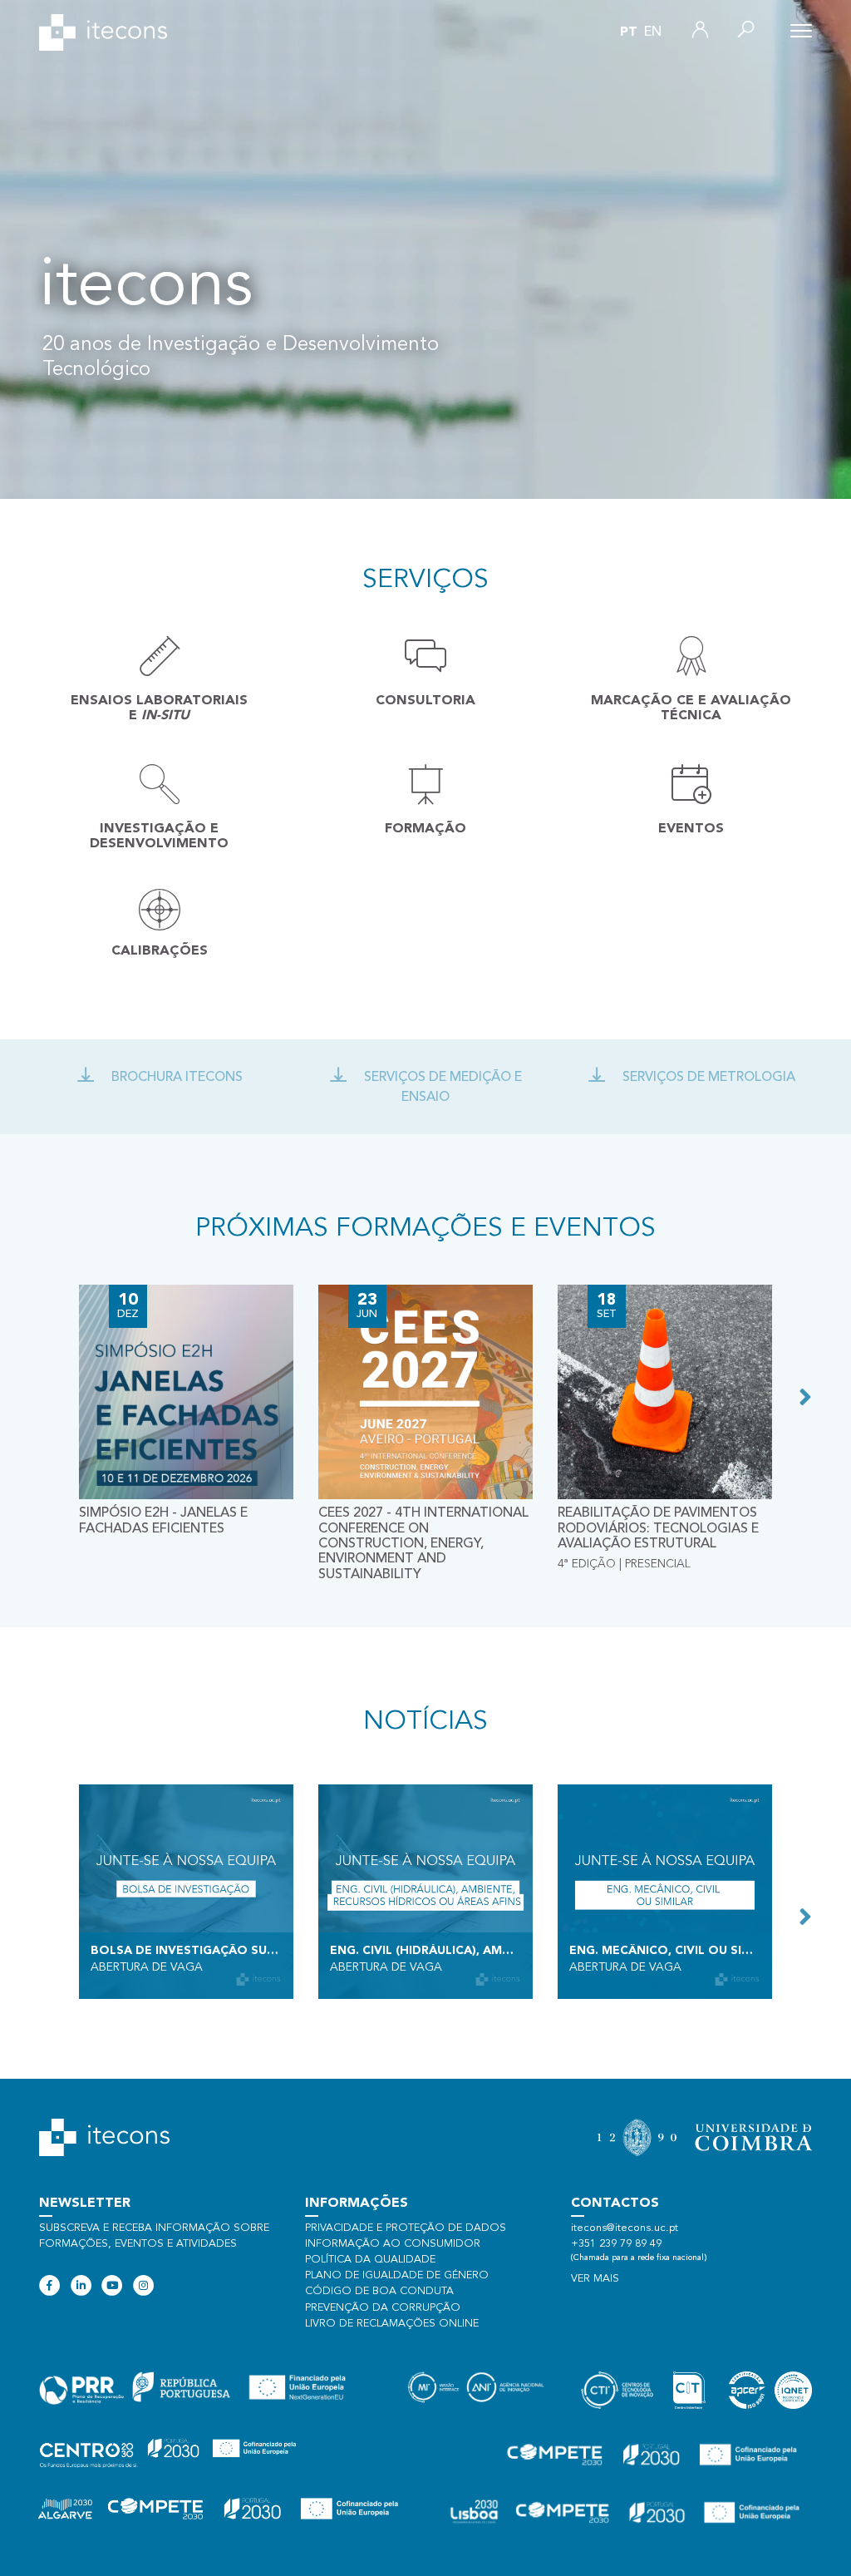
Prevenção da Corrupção (383, 2308)
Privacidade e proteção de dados (406, 2228)
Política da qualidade (370, 2260)
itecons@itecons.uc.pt (625, 2228)
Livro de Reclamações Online (392, 2324)
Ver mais (595, 2279)
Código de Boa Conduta (379, 2291)
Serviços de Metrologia (707, 1078)
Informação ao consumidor (393, 2244)
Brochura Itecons (175, 1078)
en (653, 32)
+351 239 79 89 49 (616, 2244)
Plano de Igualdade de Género (397, 2275)
